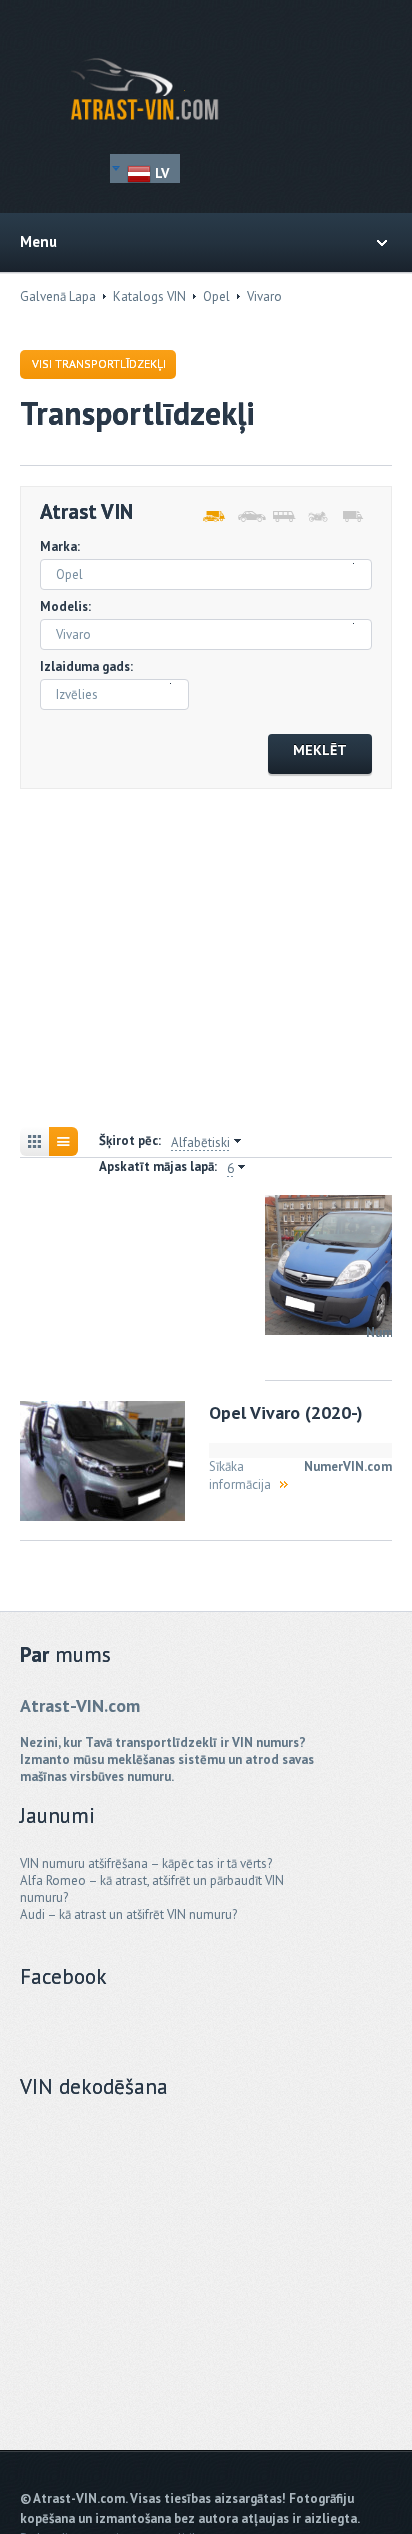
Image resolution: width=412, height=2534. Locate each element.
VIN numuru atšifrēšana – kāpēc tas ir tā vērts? (146, 1863)
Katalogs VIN (149, 296)
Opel (216, 296)
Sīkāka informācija (240, 1475)
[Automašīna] (247, 517)
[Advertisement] (206, 960)
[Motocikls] (317, 517)
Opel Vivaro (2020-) (286, 1412)
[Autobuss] (282, 517)
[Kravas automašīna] (352, 517)
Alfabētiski (200, 1143)
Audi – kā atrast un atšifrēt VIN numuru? (128, 1914)
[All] (212, 517)
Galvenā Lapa (58, 296)
